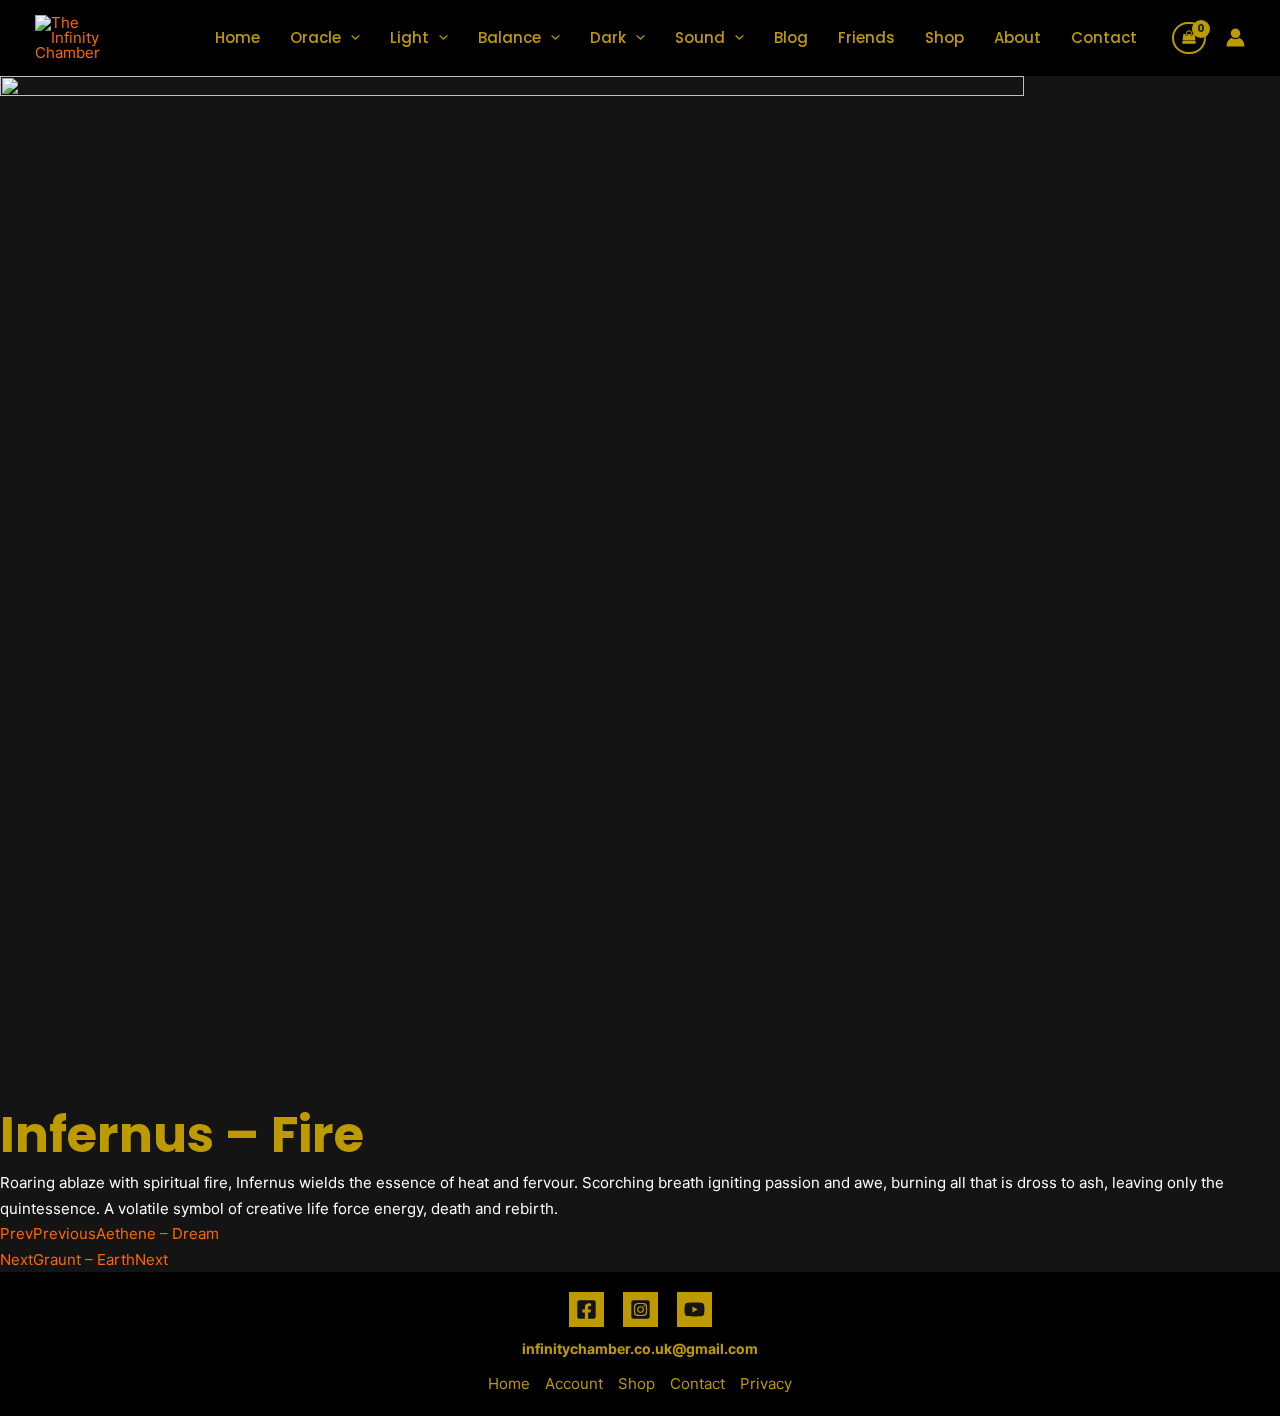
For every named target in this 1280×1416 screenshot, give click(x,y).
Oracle (315, 37)
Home (237, 37)
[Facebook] (586, 1309)
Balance (509, 37)
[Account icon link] (1235, 37)
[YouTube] (694, 1309)
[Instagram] (640, 1309)
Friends (866, 37)
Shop (944, 37)
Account (574, 1383)
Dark (608, 37)
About (1017, 37)
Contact (1104, 37)
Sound (700, 37)
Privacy (766, 1383)
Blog (791, 37)
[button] (350, 37)
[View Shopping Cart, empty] (1189, 38)
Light (409, 37)
